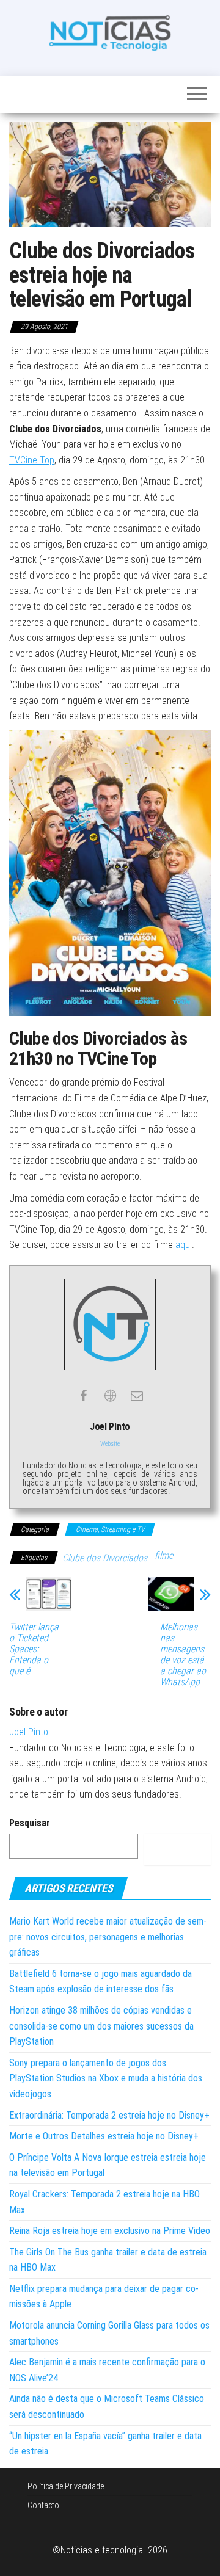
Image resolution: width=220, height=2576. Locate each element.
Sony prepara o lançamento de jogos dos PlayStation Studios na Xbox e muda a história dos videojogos (106, 2078)
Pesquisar (30, 1823)
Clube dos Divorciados (105, 1558)
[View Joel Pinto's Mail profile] (137, 1396)
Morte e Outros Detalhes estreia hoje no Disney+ (104, 2136)
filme (164, 1555)
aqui (184, 1245)
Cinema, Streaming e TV (110, 1529)
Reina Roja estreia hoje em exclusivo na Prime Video (110, 2231)
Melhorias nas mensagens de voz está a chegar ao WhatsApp (183, 1655)
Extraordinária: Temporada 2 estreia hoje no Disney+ (109, 2115)
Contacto (43, 2505)
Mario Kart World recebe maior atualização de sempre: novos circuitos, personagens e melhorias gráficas (108, 1937)
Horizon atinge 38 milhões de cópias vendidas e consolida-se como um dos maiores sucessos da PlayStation (101, 2026)
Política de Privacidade (66, 2486)
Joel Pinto (29, 1732)
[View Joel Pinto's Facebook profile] (83, 1396)
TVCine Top (32, 460)
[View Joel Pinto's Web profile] (110, 1396)
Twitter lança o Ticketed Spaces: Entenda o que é (34, 1649)
